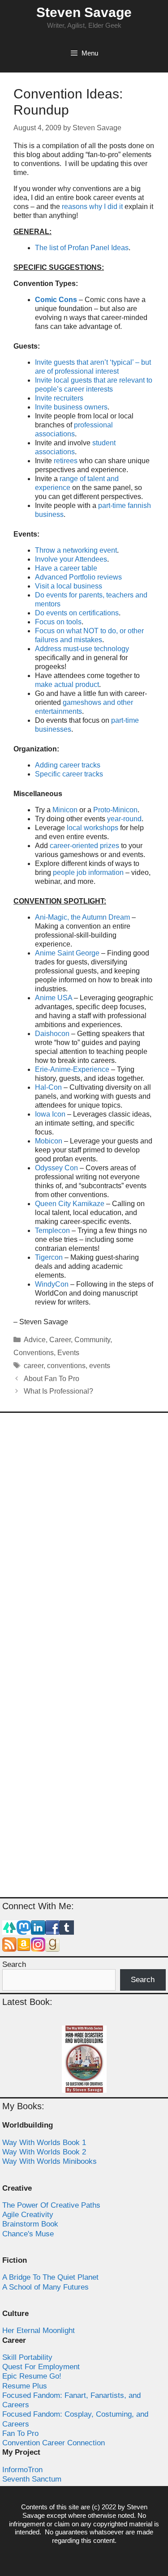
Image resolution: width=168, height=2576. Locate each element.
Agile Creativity (28, 2215)
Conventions (34, 1353)
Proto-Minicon (115, 810)
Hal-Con (48, 1087)
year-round (124, 819)
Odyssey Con (56, 1168)
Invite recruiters (59, 398)
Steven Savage (84, 12)
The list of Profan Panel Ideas (82, 248)
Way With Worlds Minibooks (50, 2161)
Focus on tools (58, 622)
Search (14, 1964)
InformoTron (22, 2470)
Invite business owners (71, 407)
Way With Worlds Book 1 (44, 2143)
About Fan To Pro (52, 1379)
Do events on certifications (77, 613)
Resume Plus (25, 2386)
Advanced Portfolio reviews (78, 577)
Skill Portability (27, 2357)
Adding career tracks (68, 765)
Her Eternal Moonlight (39, 2331)
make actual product (67, 685)
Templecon (52, 1230)
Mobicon (50, 1141)
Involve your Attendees (71, 559)
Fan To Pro (20, 2433)
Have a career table (66, 568)
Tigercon (49, 1257)
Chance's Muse (28, 2234)
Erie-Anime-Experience (72, 1069)
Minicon (65, 810)
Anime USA (54, 998)
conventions (66, 1366)
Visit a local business (69, 586)
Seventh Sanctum (32, 2479)
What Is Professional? (58, 1391)
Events (68, 1353)
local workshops (93, 828)
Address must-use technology (82, 649)
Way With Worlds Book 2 (44, 2152)
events (100, 1366)
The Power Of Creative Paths (51, 2205)
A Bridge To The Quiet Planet (50, 2277)
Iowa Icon (50, 1114)
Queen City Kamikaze (70, 1204)
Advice (35, 1340)
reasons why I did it (92, 207)
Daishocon (52, 1034)
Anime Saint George (67, 953)
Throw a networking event (76, 550)
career (34, 1366)
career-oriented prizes (84, 846)
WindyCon (52, 1284)
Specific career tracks (69, 774)
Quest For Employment (41, 2367)
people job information (88, 872)
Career (60, 1340)
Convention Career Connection (54, 2443)
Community (92, 1340)
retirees (66, 461)
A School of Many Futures (45, 2287)
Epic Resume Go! (32, 2376)
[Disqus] (84, 1538)
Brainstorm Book (30, 2224)
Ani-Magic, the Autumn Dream (82, 917)
